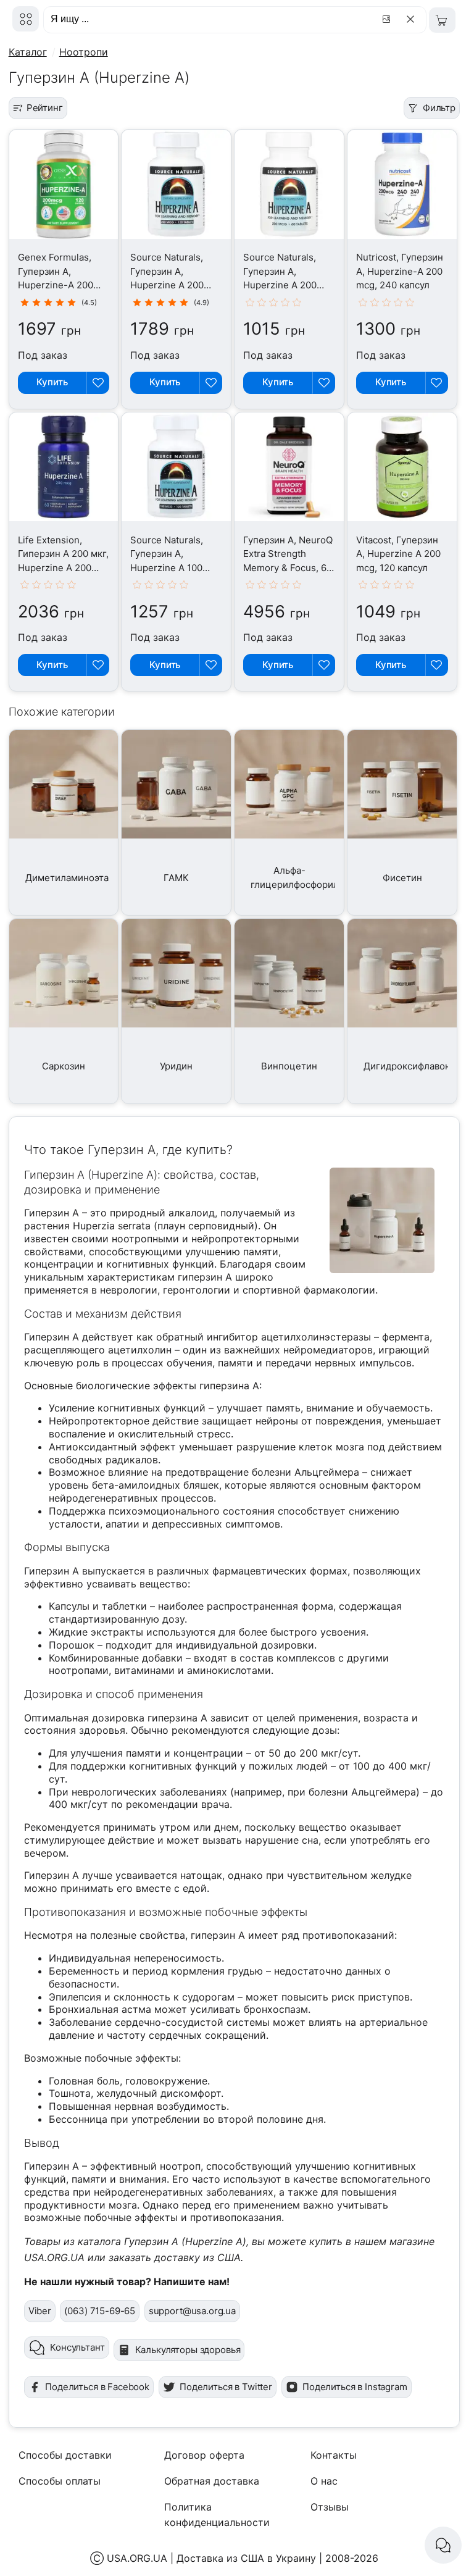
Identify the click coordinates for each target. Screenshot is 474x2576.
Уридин (176, 1066)
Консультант (77, 2347)
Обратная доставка (212, 2481)
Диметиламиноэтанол (75, 878)
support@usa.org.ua (192, 2311)
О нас (324, 2481)
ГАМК (176, 878)
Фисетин (402, 878)
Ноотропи (84, 52)
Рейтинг (45, 108)
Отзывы (330, 2507)
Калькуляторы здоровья (188, 2350)
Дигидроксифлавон (407, 1066)
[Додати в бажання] (98, 383)
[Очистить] (413, 19)
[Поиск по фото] (388, 19)
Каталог (28, 52)
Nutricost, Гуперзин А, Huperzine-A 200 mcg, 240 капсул (400, 271)
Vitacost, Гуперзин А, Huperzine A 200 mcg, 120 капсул (398, 554)
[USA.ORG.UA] (26, 19)
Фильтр (439, 108)
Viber (40, 2311)
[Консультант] (443, 2545)
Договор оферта (204, 2455)
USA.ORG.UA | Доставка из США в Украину (211, 2558)
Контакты (334, 2455)
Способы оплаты (60, 2481)
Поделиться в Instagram (355, 2387)
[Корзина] (442, 20)
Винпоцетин (289, 1066)
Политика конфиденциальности (217, 2515)
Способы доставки (65, 2455)
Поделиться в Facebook (97, 2387)
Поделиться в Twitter (226, 2387)
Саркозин (64, 1066)
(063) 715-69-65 (100, 2311)
